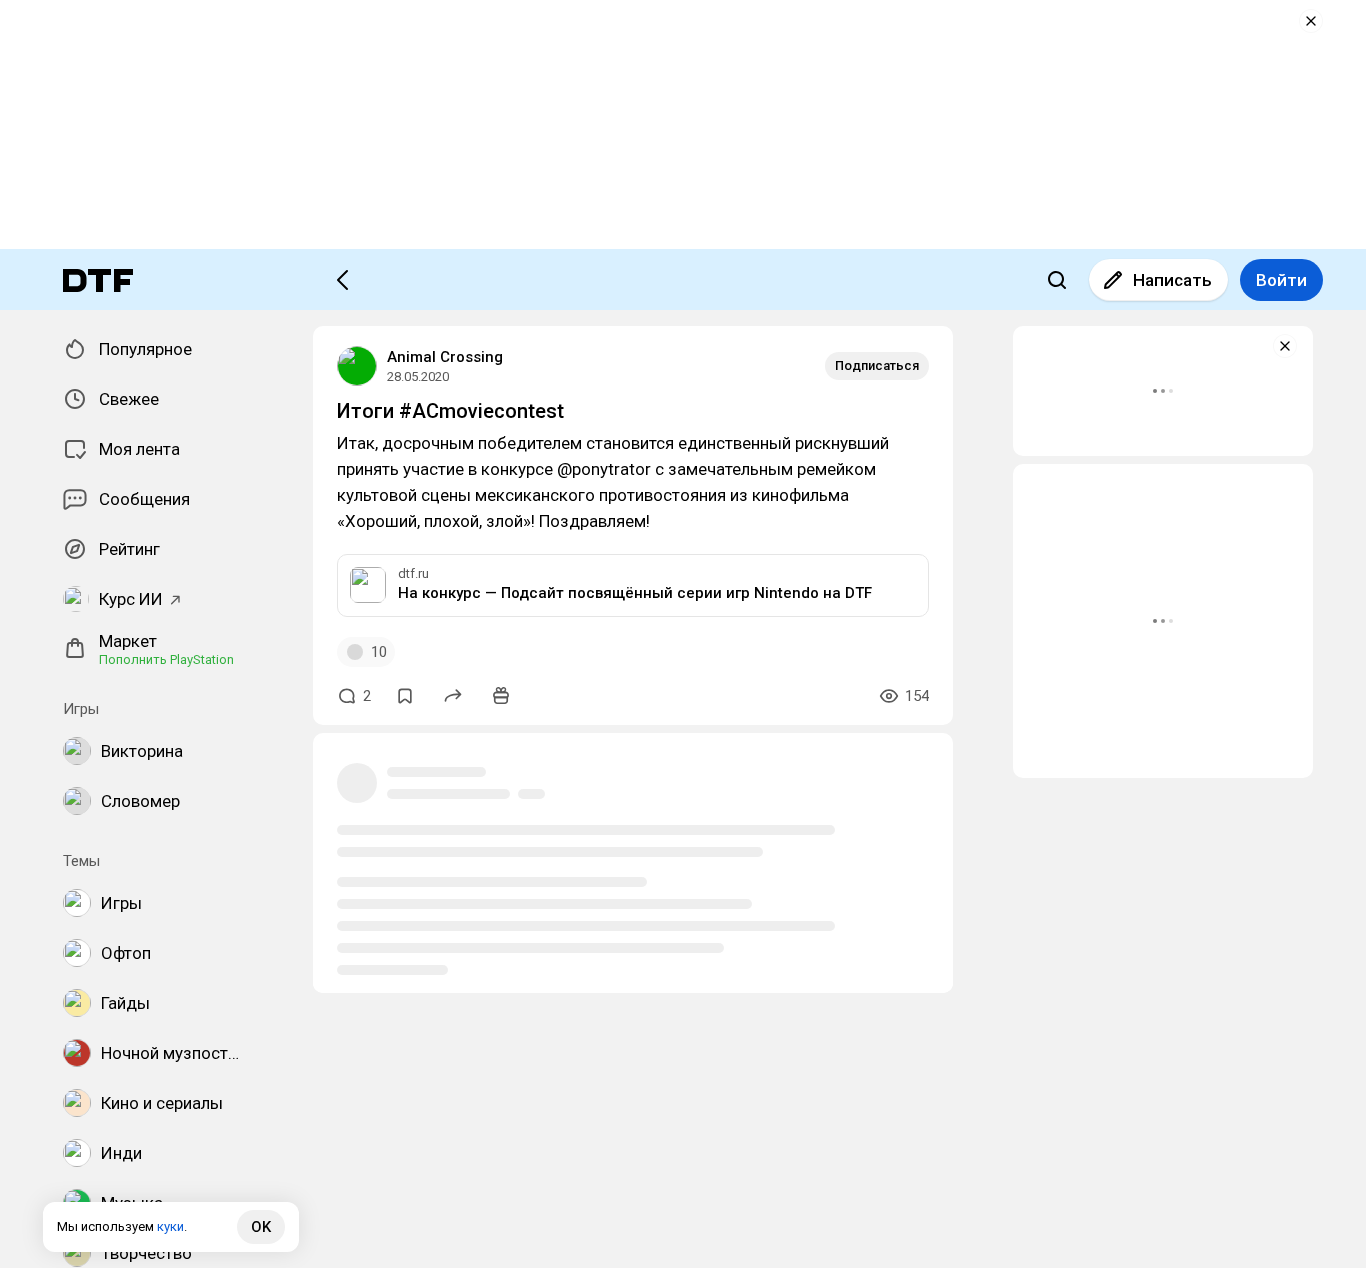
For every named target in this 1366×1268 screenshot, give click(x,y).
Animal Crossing (445, 357)
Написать (1172, 280)
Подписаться (877, 365)
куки (170, 1226)
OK (261, 1227)
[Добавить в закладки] (405, 696)
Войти (1281, 280)
